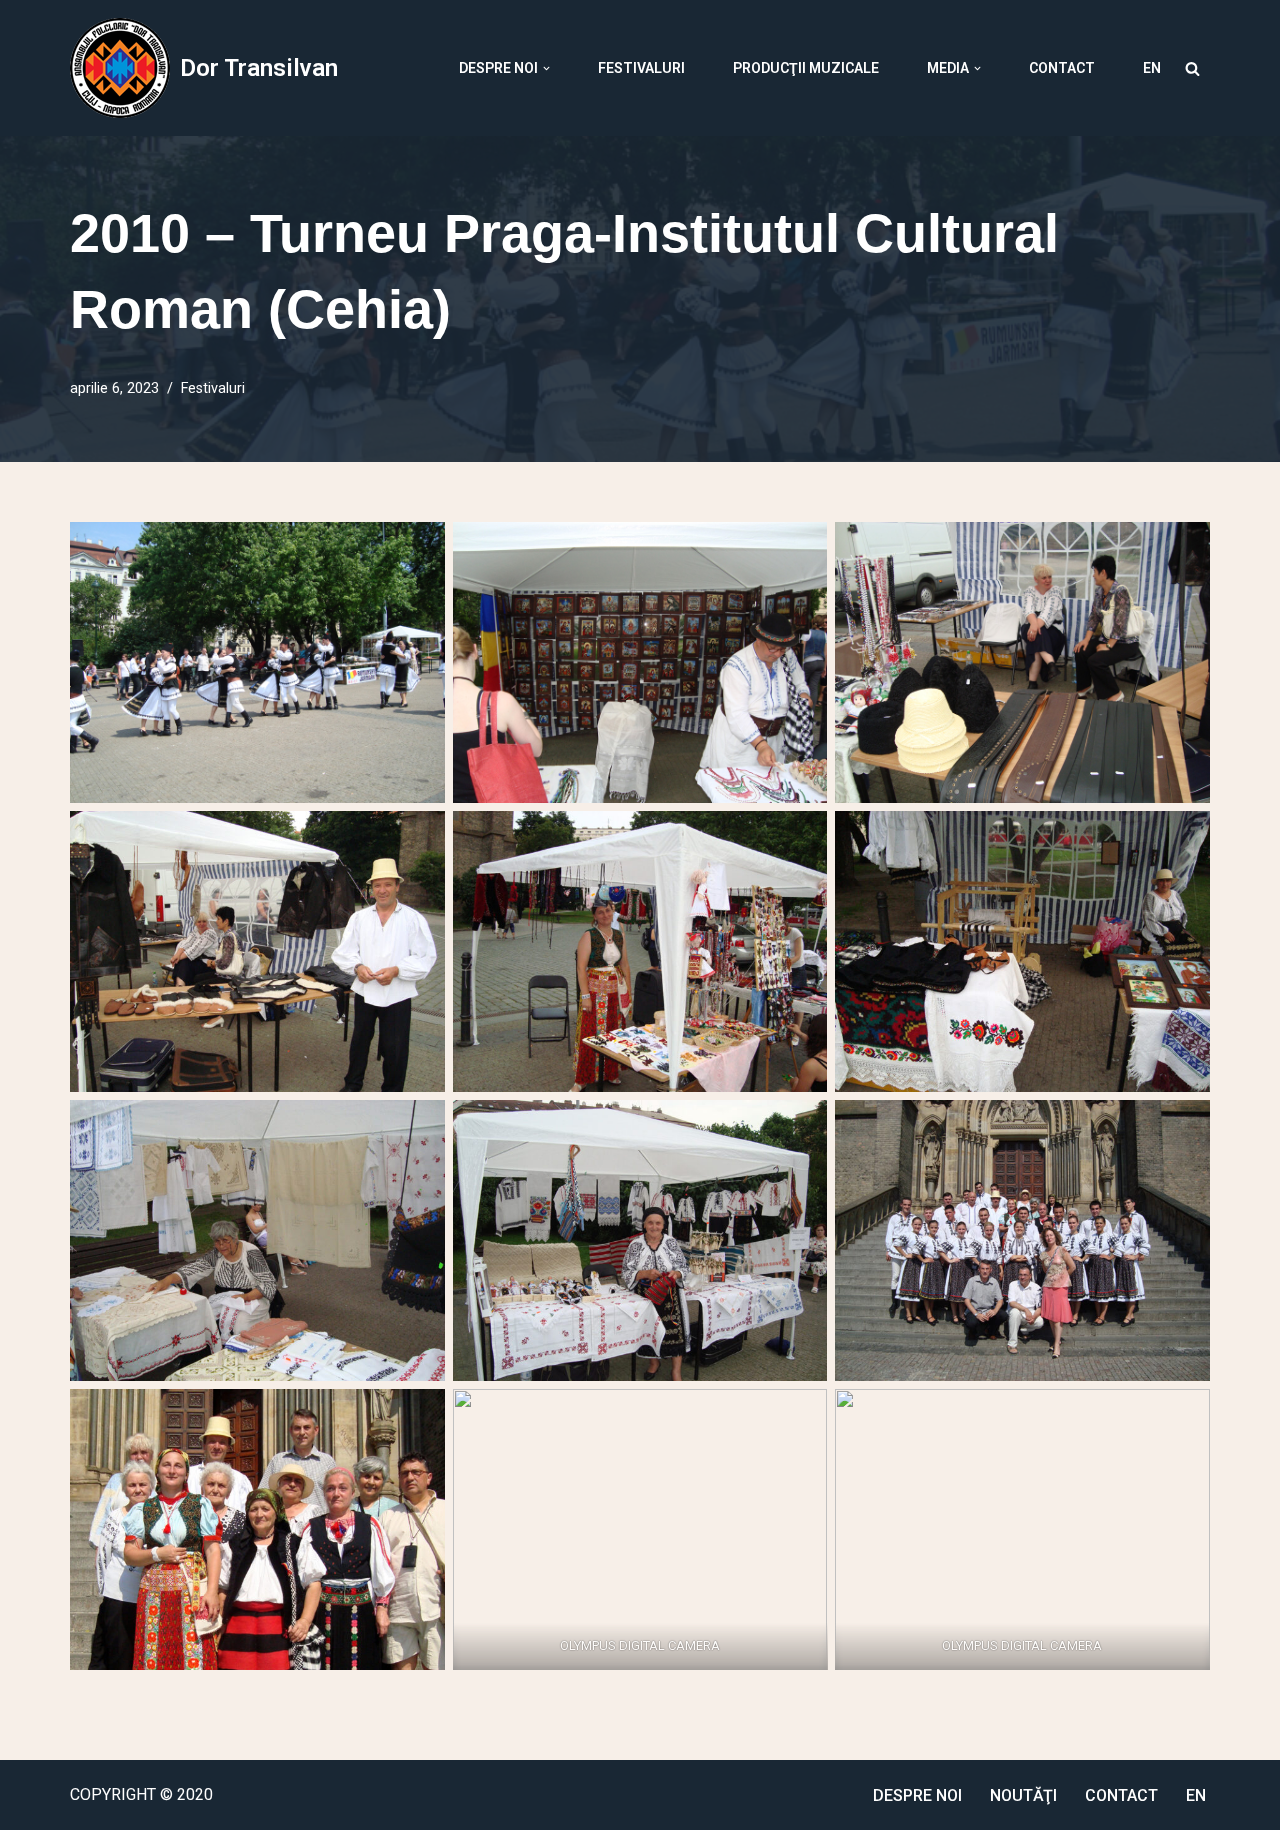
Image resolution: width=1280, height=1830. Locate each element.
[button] (546, 68)
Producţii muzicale (806, 68)
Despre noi (917, 1795)
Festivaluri (641, 68)
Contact (1062, 68)
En (1152, 68)
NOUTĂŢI (1023, 1795)
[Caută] (1192, 68)
